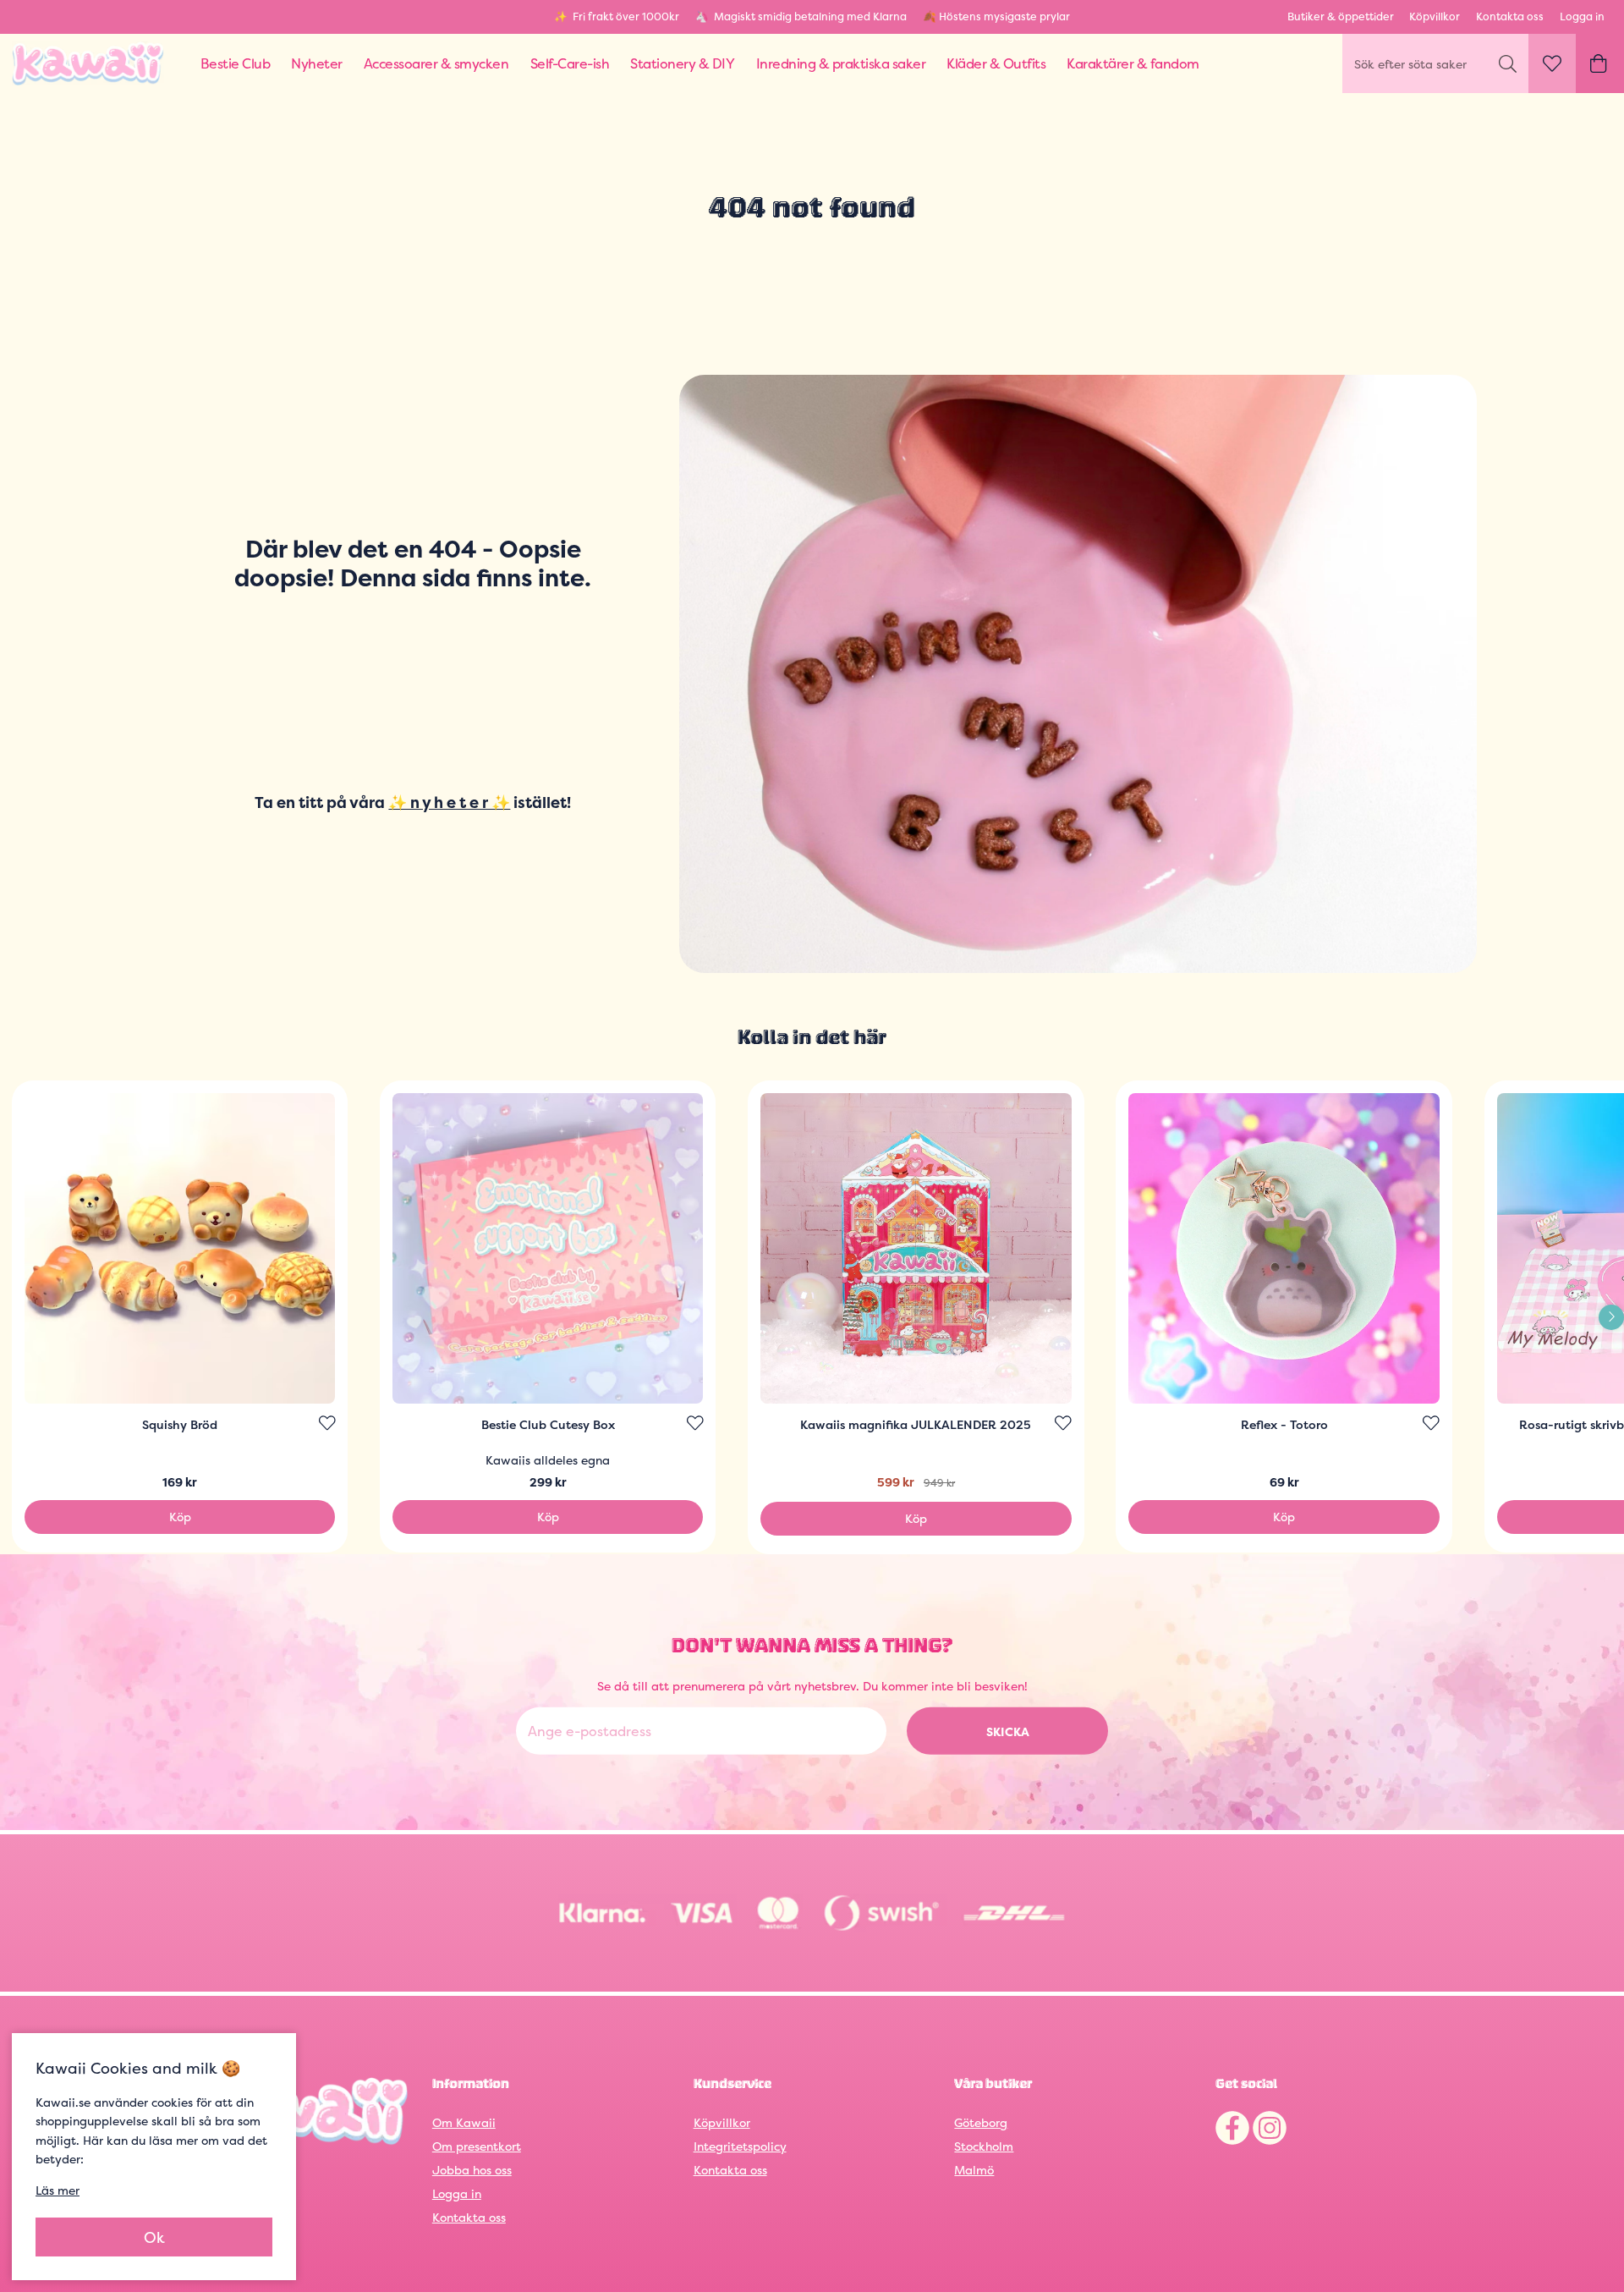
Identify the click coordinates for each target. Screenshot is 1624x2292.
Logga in (1582, 16)
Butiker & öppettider (1341, 16)
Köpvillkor (1435, 16)
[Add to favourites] (327, 1423)
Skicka (1008, 1731)
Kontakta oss (1510, 16)
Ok (154, 2237)
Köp (180, 1517)
